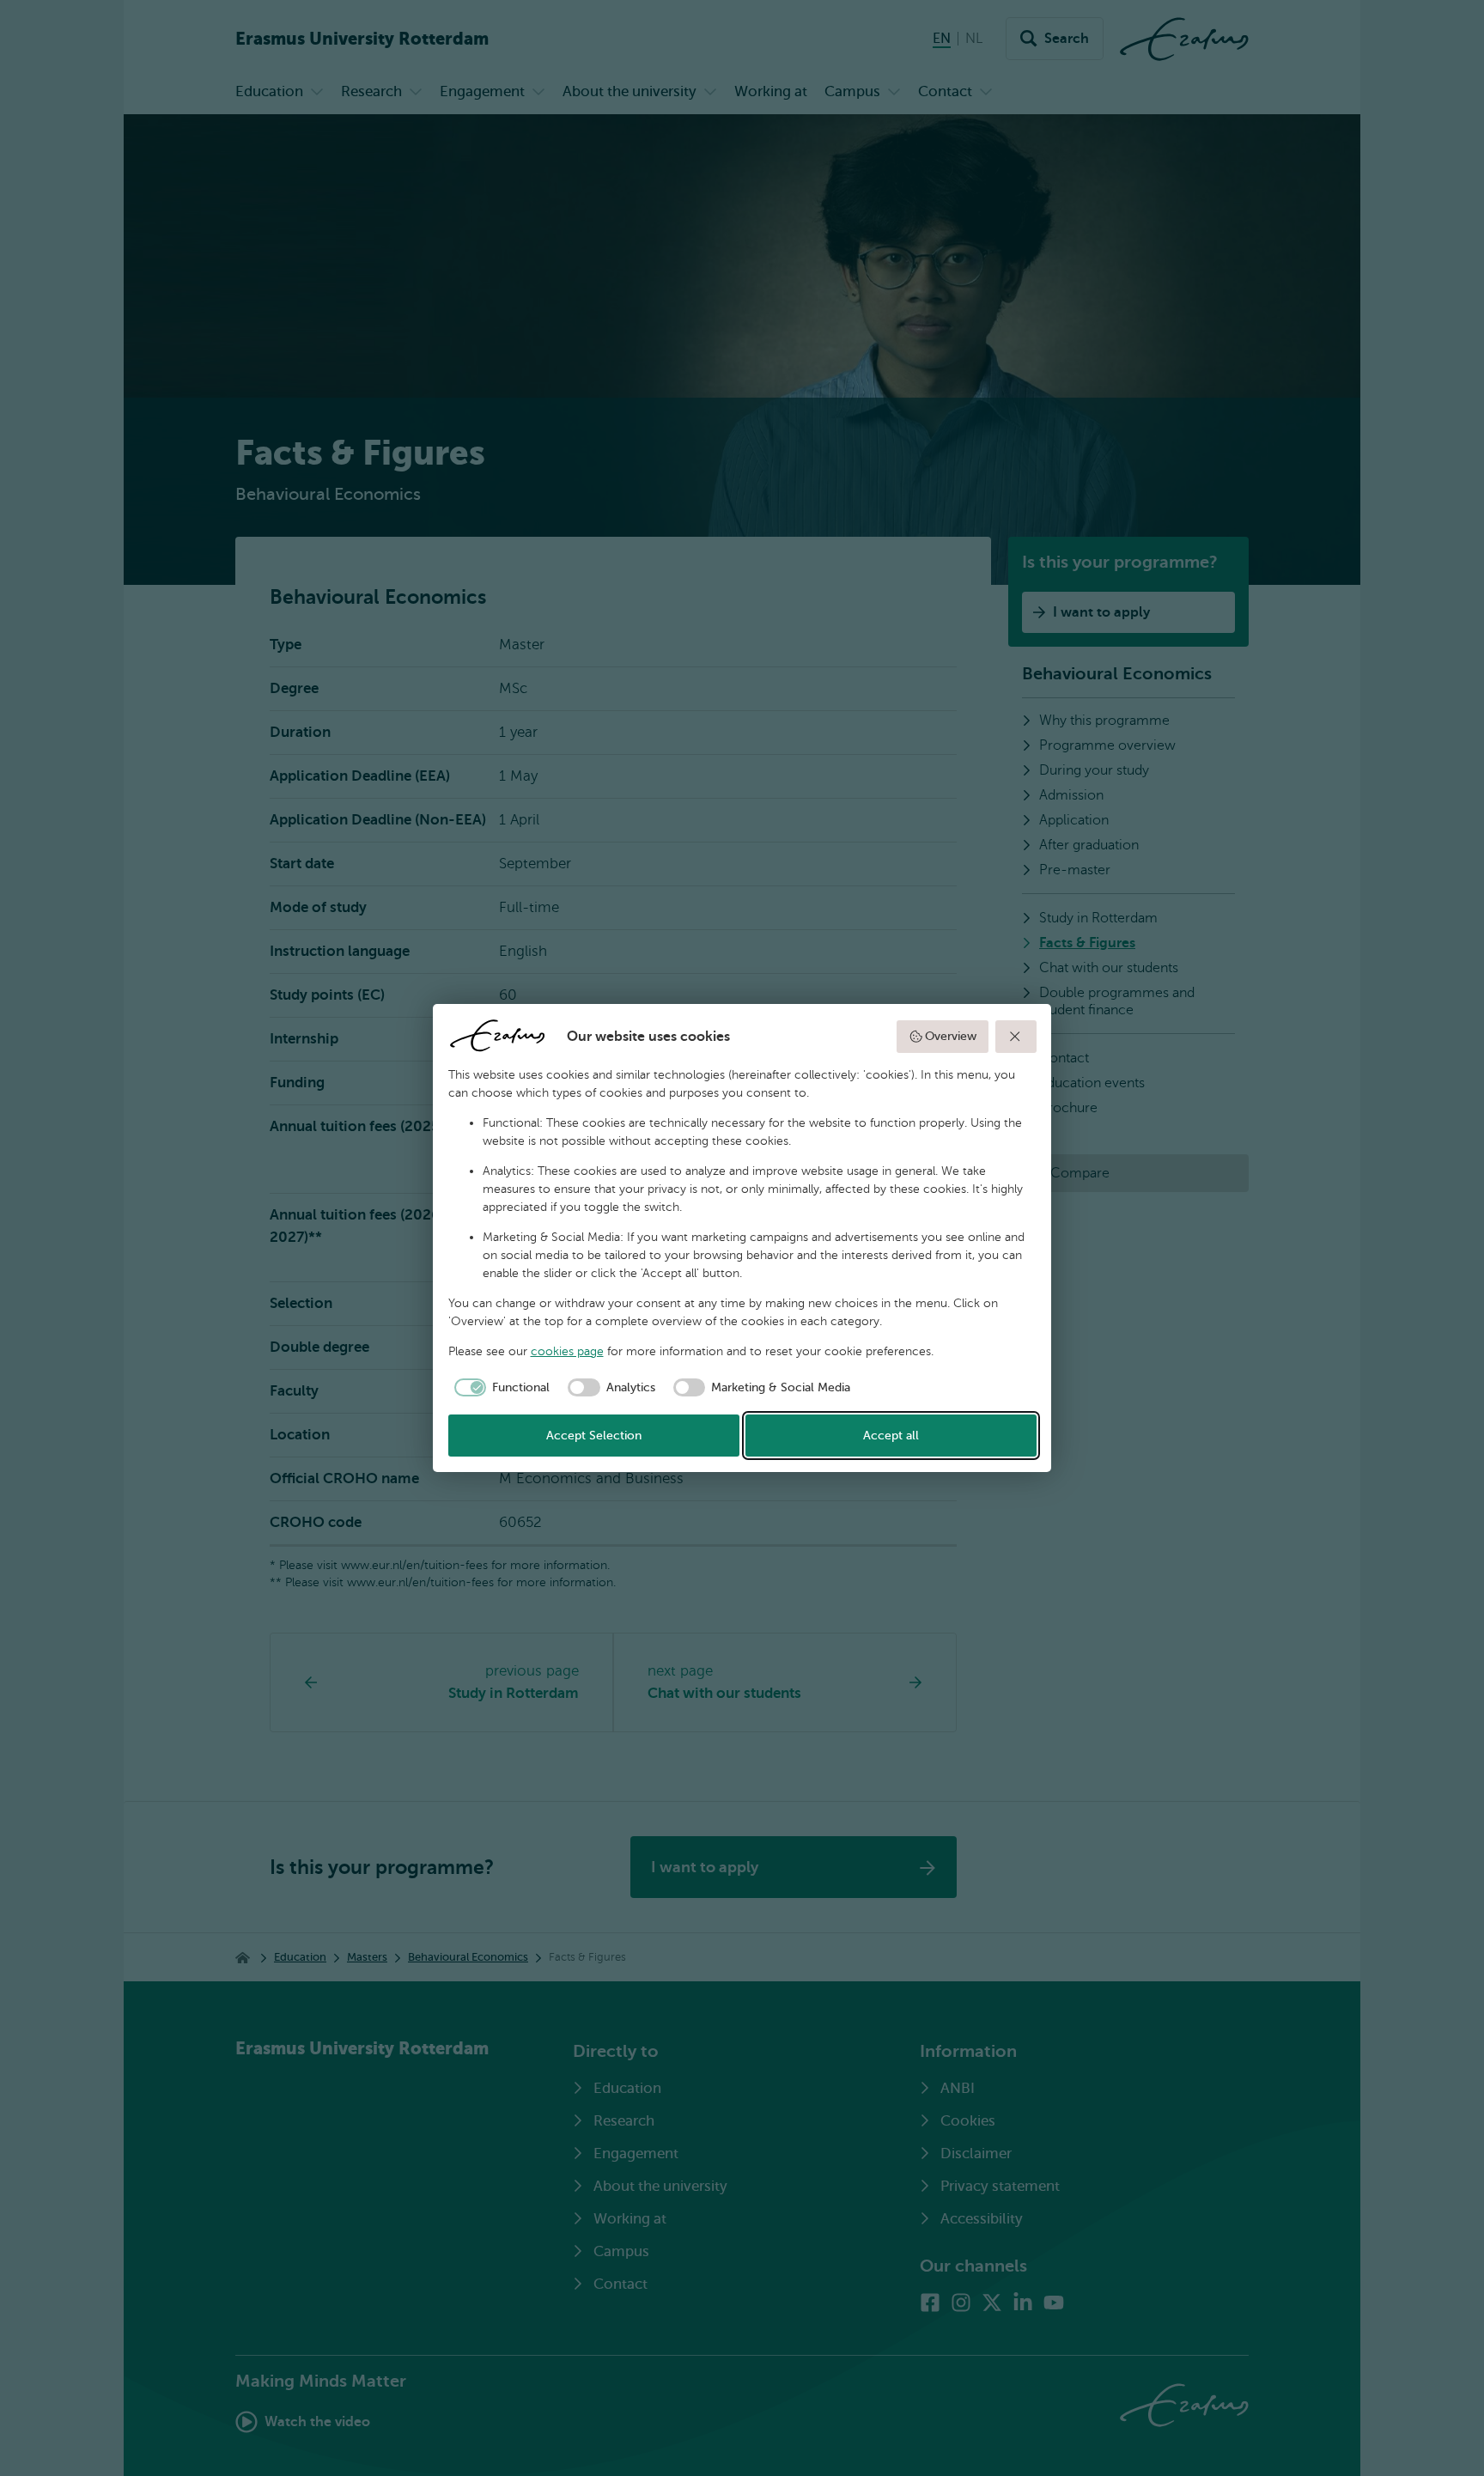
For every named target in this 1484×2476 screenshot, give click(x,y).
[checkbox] (499, 1388)
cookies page (567, 1351)
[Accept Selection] (1016, 1037)
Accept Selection (594, 1436)
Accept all (891, 1436)
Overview (951, 1036)
